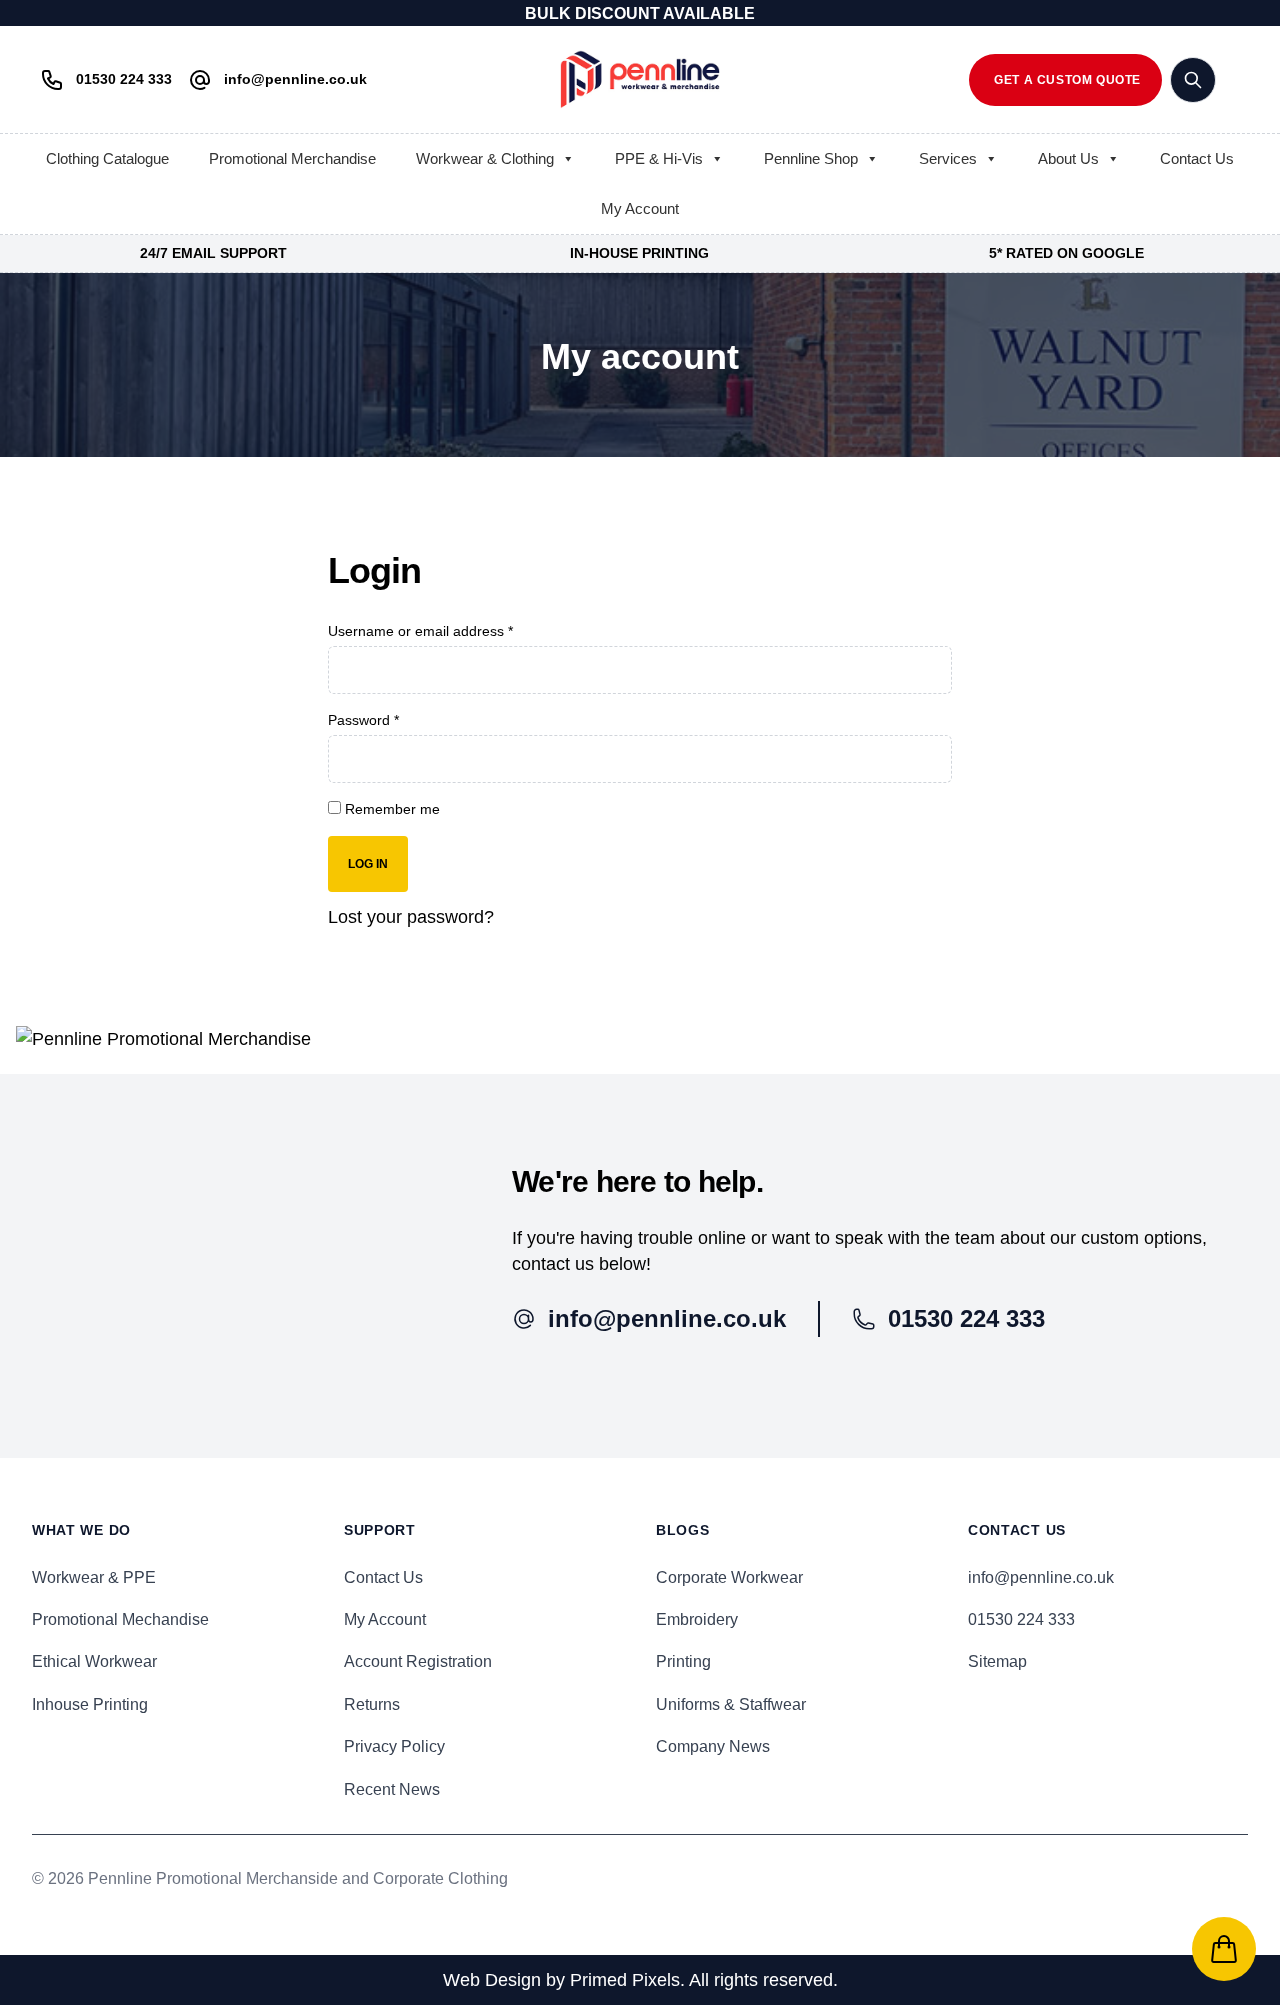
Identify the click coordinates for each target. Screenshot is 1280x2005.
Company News (713, 1746)
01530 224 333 (1021, 1619)
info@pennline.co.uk (1041, 1577)
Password (363, 720)
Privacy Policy (394, 1746)
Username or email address (420, 631)
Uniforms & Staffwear (731, 1704)
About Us (1068, 158)
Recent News (392, 1789)
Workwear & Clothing (485, 158)
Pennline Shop (811, 158)
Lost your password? (411, 917)
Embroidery (697, 1619)
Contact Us (1197, 158)
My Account (640, 208)
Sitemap (997, 1661)
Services (948, 158)
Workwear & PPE (94, 1577)
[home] (640, 79)
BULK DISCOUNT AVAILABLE (640, 13)
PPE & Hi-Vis (659, 158)
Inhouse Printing (90, 1704)
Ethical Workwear (94, 1661)
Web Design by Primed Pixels (561, 1980)
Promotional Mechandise (120, 1619)
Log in (368, 864)
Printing (683, 1661)
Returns (372, 1704)
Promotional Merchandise (292, 158)
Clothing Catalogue (107, 158)
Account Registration (418, 1661)
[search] (1193, 80)
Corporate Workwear (729, 1577)
